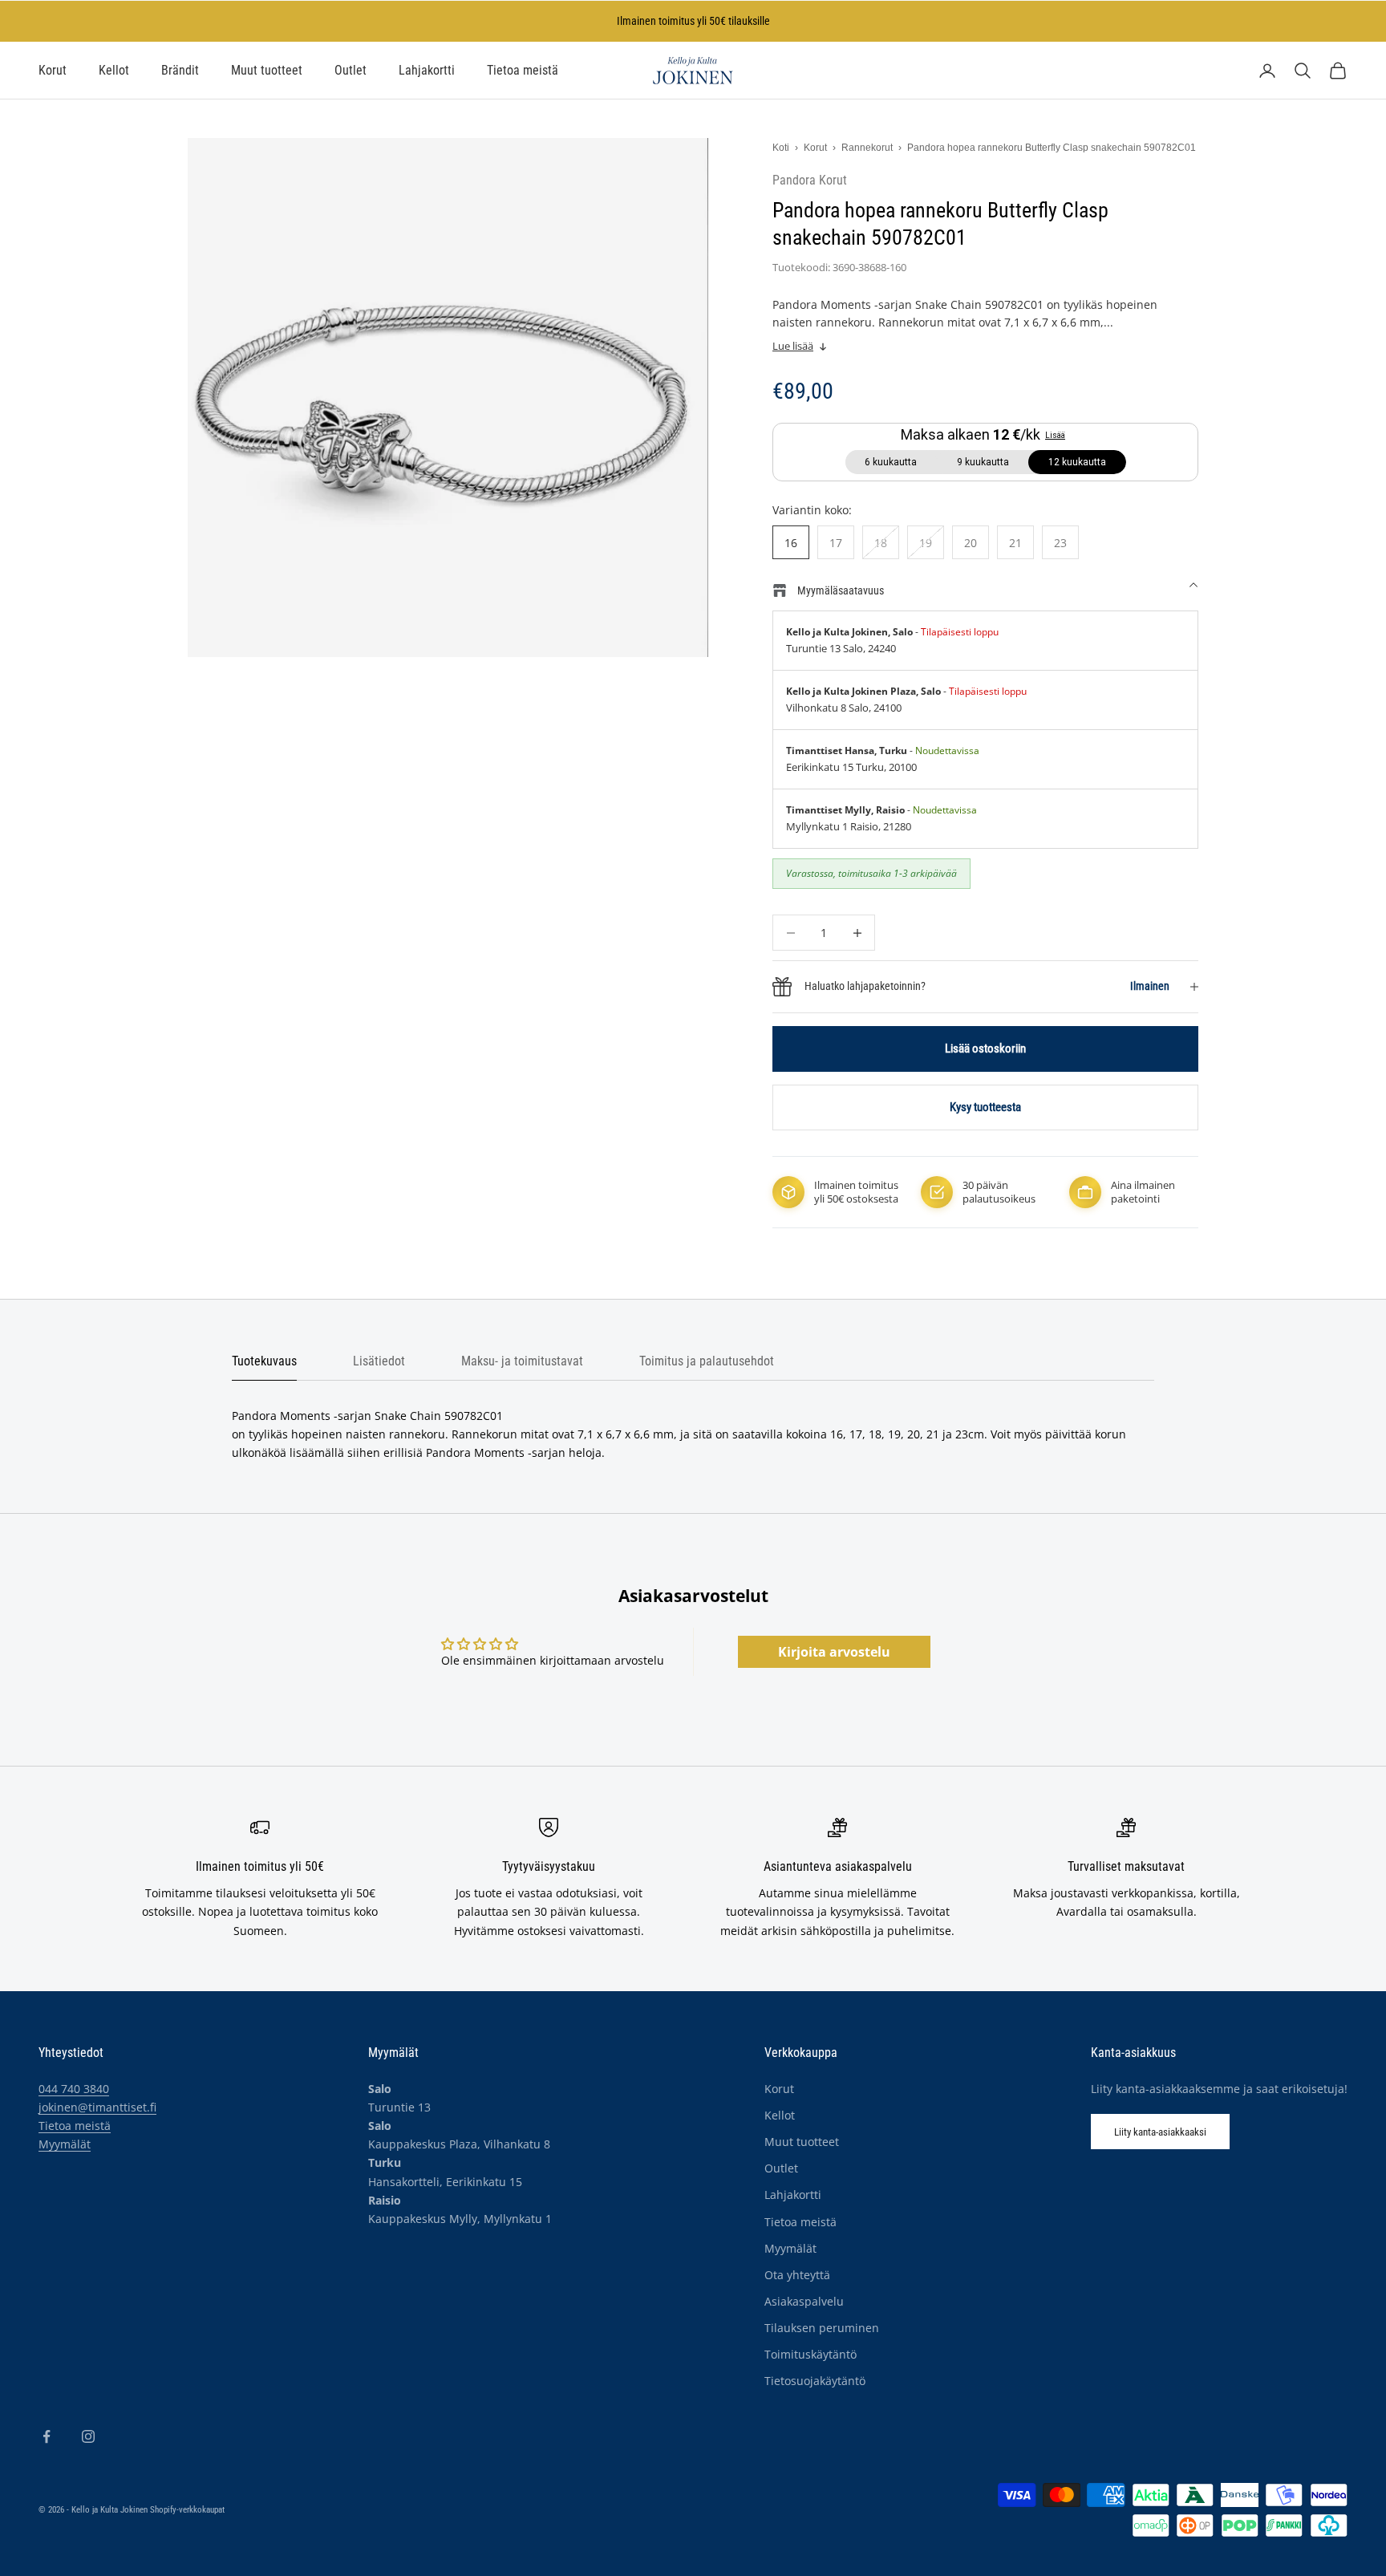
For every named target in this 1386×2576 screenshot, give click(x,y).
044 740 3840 (74, 2089)
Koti (781, 148)
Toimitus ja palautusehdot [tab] (707, 1361)
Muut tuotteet (267, 71)
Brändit (180, 71)
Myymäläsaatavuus (841, 590)
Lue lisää (793, 346)
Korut (53, 71)
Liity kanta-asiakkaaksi (1160, 2132)
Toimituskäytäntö (811, 2354)
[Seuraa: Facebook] (47, 2436)
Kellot (114, 71)
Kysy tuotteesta (985, 1107)
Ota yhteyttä (797, 2275)
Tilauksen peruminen (822, 2328)
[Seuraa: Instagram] (88, 2436)
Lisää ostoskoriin (985, 1049)
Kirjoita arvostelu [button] (834, 1652)
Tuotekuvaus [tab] (264, 1361)
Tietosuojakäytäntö (815, 2381)
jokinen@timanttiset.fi (97, 2107)
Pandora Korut (810, 181)
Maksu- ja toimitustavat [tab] (522, 1361)
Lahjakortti (427, 71)
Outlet (351, 71)
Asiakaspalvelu (804, 2301)
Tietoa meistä (523, 71)
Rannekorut (867, 148)
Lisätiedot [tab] (379, 1361)
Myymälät (65, 2144)
